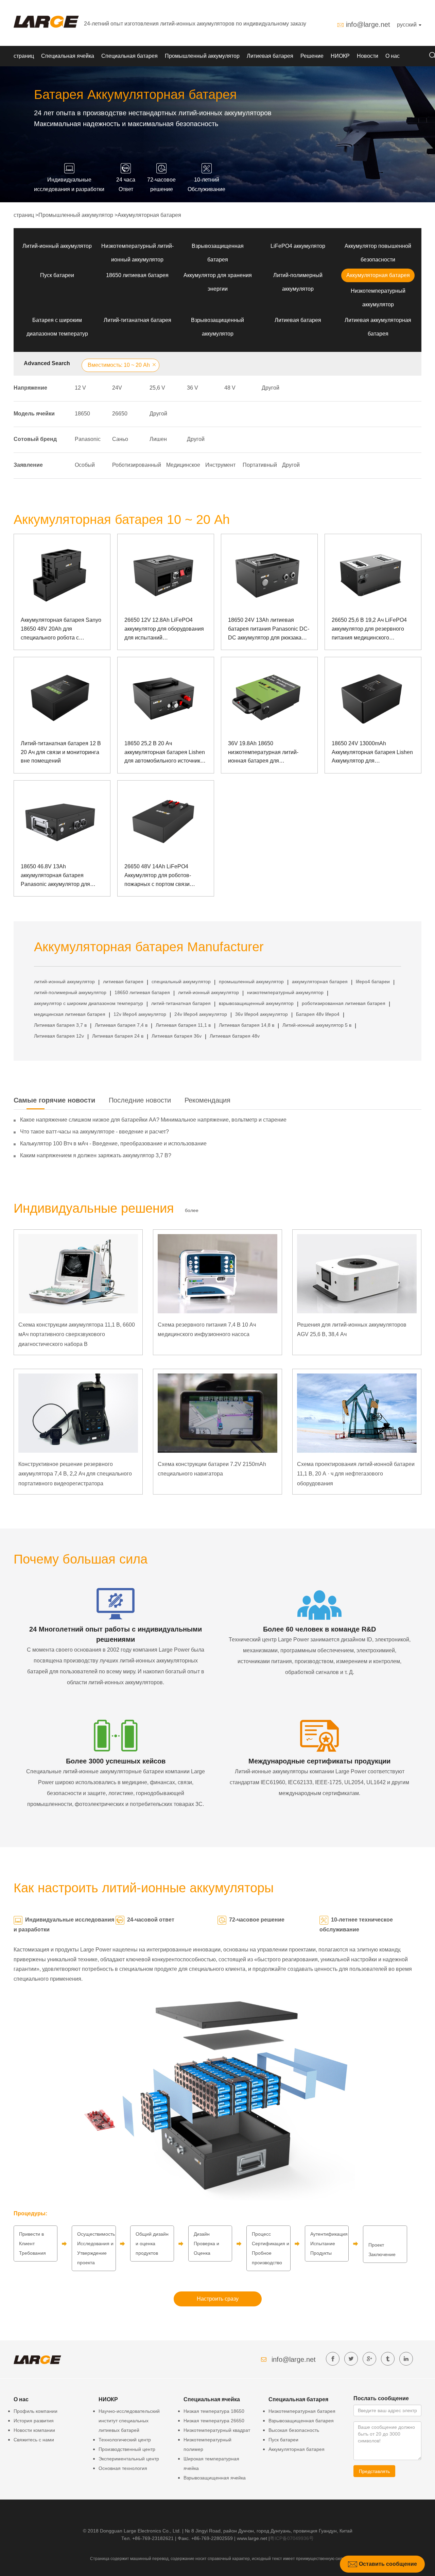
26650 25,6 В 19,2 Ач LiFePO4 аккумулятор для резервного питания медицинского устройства (369, 629)
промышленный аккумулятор (251, 982)
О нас (393, 56)
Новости (368, 56)
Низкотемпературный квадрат (217, 2430)
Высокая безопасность (294, 2430)
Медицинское (183, 465)
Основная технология (123, 2468)
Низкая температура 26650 (214, 2421)
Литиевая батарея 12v (59, 1036)
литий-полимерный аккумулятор (70, 992)
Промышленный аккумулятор (202, 56)
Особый (85, 465)
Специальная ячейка (68, 56)
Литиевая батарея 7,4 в (121, 1025)
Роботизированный (137, 465)
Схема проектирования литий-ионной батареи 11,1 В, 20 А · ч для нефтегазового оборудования (356, 1474)
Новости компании (34, 2430)
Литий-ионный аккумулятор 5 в (317, 1025)
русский (407, 25)
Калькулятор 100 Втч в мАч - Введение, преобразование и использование (113, 1144)
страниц (24, 56)
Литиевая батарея (270, 56)
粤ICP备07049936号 (292, 2538)
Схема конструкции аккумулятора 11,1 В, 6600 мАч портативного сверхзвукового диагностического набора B (77, 1335)
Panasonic (88, 439)
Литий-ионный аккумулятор (57, 246)
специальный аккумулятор (181, 982)
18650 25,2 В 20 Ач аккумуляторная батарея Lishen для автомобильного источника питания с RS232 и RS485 (165, 753)
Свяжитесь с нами (34, 2440)
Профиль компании (36, 2411)
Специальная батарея (129, 56)
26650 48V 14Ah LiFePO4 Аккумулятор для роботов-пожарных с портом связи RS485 (158, 876)
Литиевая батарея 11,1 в (183, 1025)
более (192, 1210)
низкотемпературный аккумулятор (285, 992)
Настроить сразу (218, 2299)
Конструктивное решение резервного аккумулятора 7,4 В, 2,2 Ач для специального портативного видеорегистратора (75, 1474)
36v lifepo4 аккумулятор (262, 1014)
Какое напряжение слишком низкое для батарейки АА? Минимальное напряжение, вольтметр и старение (153, 1120)
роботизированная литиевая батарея (344, 1003)
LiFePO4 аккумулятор (298, 246)
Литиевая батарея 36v (177, 1036)
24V (117, 388)
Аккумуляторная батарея (149, 215)
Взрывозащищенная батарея (301, 2421)
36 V (193, 388)
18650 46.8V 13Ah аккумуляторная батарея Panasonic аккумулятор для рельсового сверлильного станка (62, 876)
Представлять (374, 2471)
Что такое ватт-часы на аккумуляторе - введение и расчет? (94, 1132)
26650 (120, 414)
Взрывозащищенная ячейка (215, 2478)
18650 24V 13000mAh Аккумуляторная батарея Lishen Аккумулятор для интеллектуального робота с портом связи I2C (372, 753)
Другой (271, 388)
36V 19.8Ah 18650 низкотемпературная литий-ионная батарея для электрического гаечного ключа (267, 753)
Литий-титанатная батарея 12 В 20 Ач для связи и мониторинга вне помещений (61, 752)
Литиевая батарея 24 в (118, 1036)
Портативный (260, 465)
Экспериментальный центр (129, 2459)
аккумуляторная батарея (320, 982)
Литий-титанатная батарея (137, 320)
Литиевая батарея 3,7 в (60, 1025)
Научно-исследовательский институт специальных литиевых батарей (129, 2421)
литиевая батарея (123, 982)
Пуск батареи (57, 275)
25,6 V (157, 388)
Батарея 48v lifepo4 (318, 1014)
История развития (34, 2421)
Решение (312, 56)
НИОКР (340, 56)
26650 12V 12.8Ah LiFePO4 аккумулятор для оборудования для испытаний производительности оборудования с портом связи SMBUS (164, 629)
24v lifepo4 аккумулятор (201, 1014)
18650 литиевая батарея (137, 275)
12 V (80, 388)
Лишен (158, 439)
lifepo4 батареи (373, 982)
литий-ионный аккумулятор (64, 982)
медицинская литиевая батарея (70, 1014)
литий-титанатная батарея (181, 1003)
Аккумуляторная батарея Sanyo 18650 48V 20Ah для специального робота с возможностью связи (61, 629)
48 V (230, 388)
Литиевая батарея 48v (235, 1036)
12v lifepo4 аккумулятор (140, 1014)
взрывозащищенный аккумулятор (256, 1003)
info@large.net (368, 24)
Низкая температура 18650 (214, 2411)
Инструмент (220, 465)
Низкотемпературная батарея (302, 2411)
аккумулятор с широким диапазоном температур (89, 1003)
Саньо (120, 439)
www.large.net (252, 2538)
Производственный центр (127, 2449)
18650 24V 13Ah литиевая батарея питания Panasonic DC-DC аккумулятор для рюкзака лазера (269, 629)
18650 (82, 414)
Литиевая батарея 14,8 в (247, 1025)
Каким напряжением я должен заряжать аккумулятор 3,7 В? (96, 1155)
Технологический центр (125, 2440)
